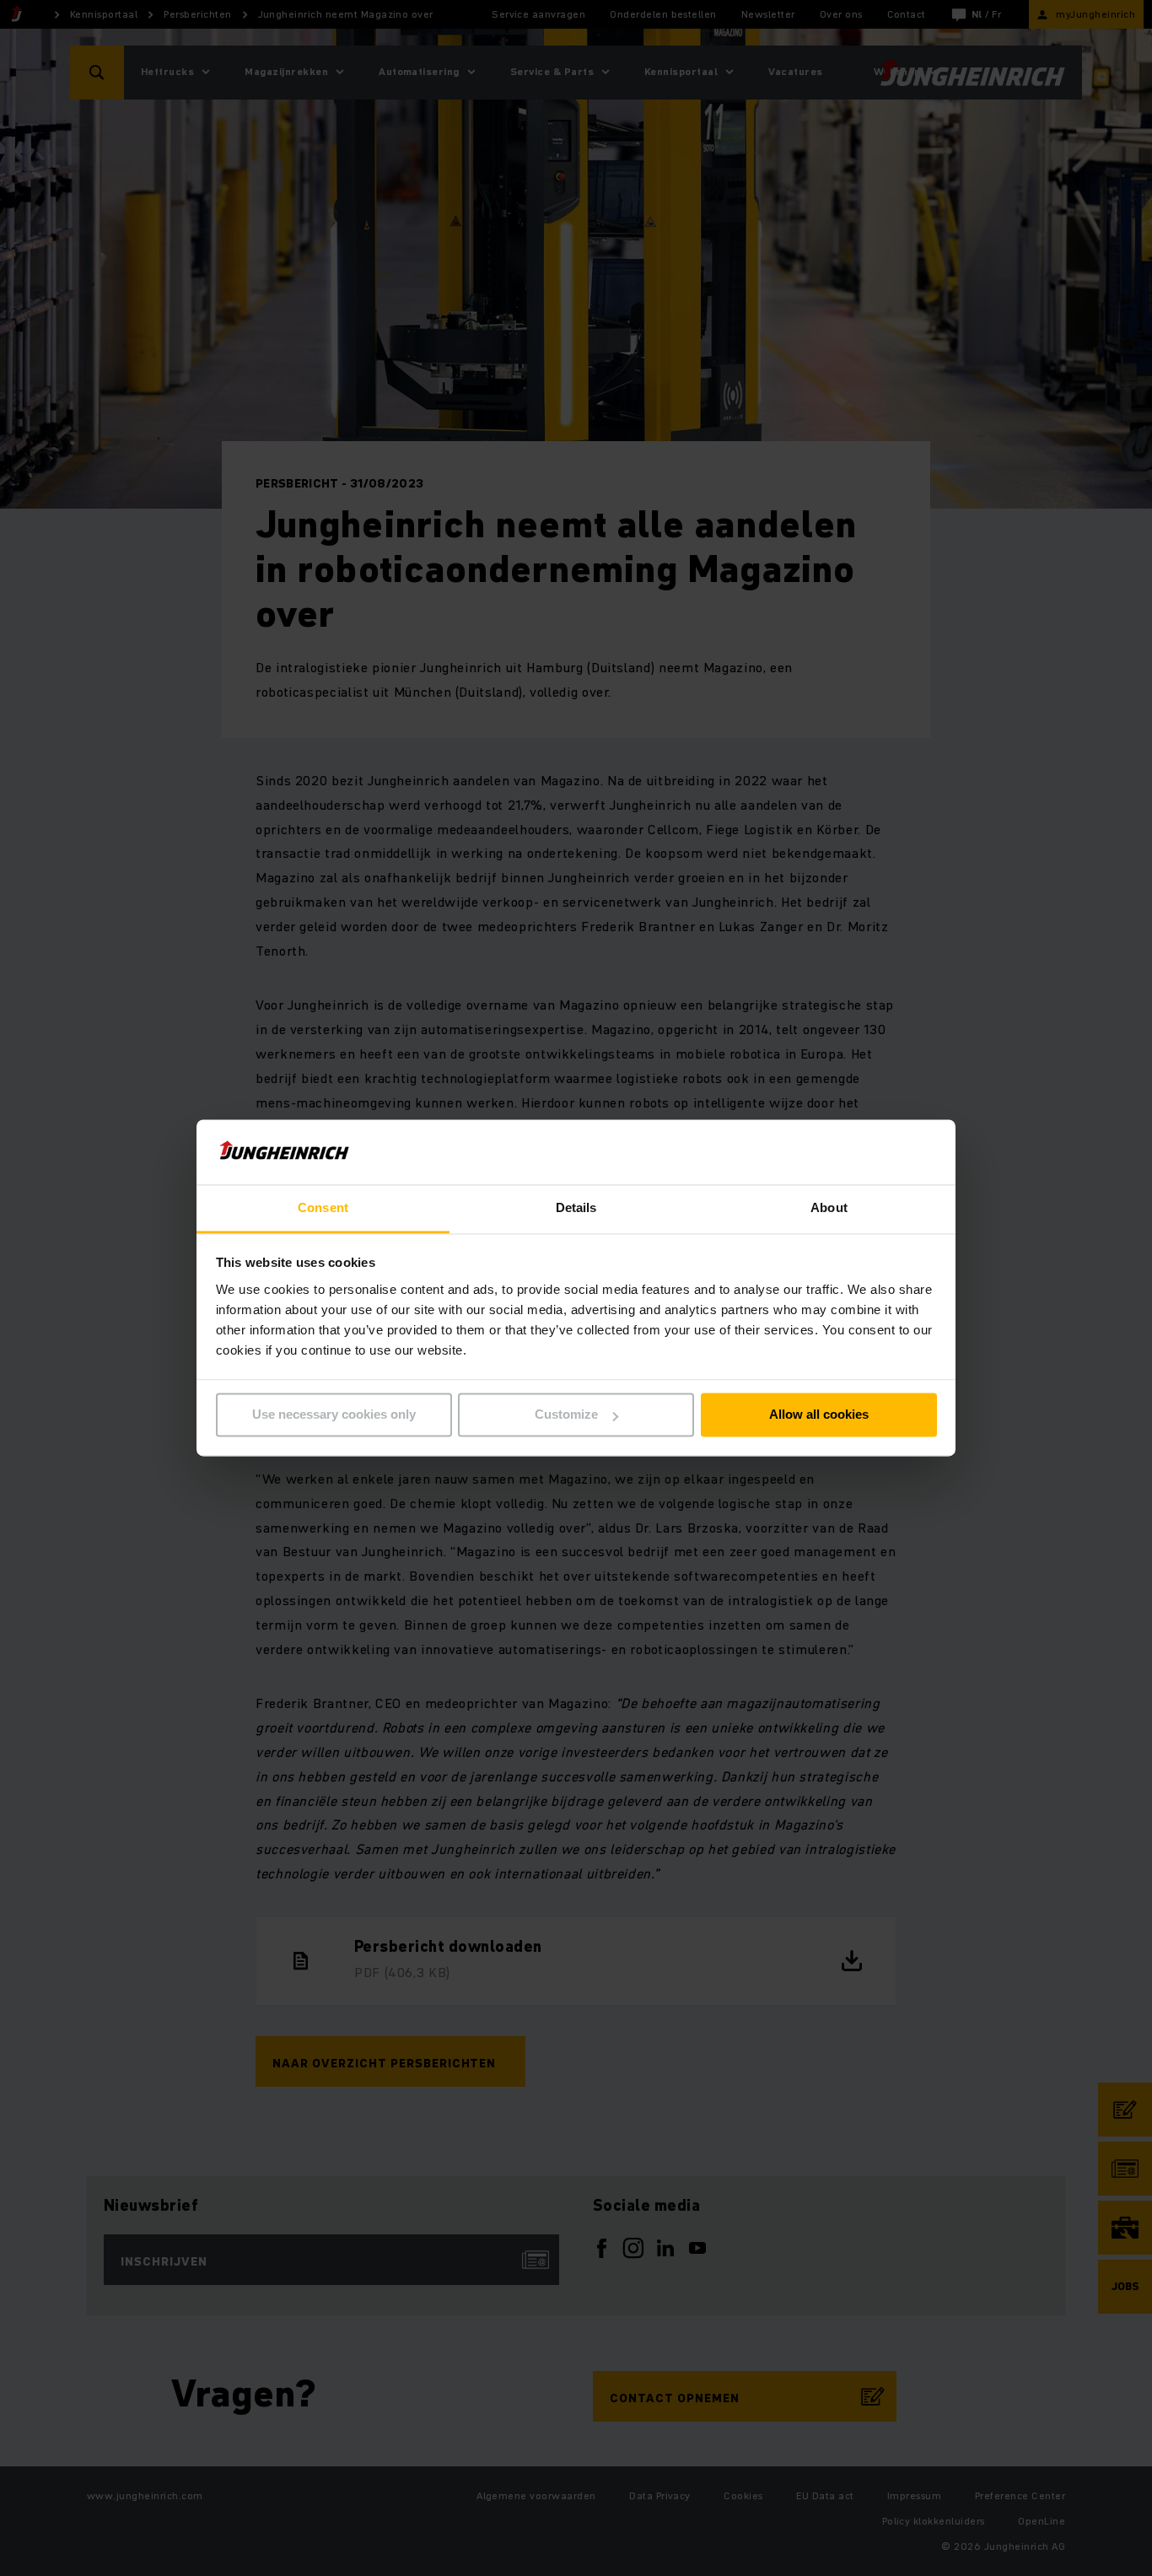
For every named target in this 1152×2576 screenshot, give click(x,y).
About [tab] (829, 1207)
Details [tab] (576, 1207)
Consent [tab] (323, 1207)
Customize (566, 1415)
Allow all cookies (819, 1415)
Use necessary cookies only (334, 1415)
